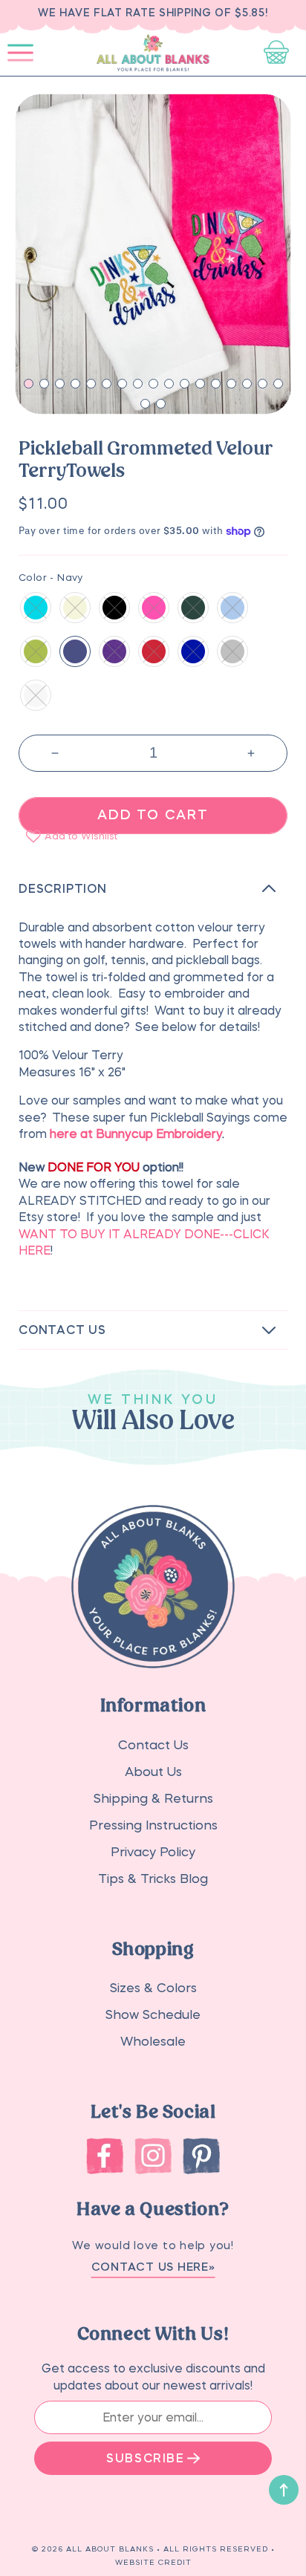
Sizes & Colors (153, 1988)
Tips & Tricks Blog (153, 1879)
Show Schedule (153, 2015)
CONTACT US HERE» (153, 2267)
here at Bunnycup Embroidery (136, 1133)
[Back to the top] (284, 2490)
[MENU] (20, 53)
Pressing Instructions (153, 1825)
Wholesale (153, 2042)
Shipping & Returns (153, 1799)
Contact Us (153, 1745)
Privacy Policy (153, 1852)
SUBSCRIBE (145, 2458)
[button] (20, 53)
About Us (153, 1772)
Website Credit (153, 2562)
